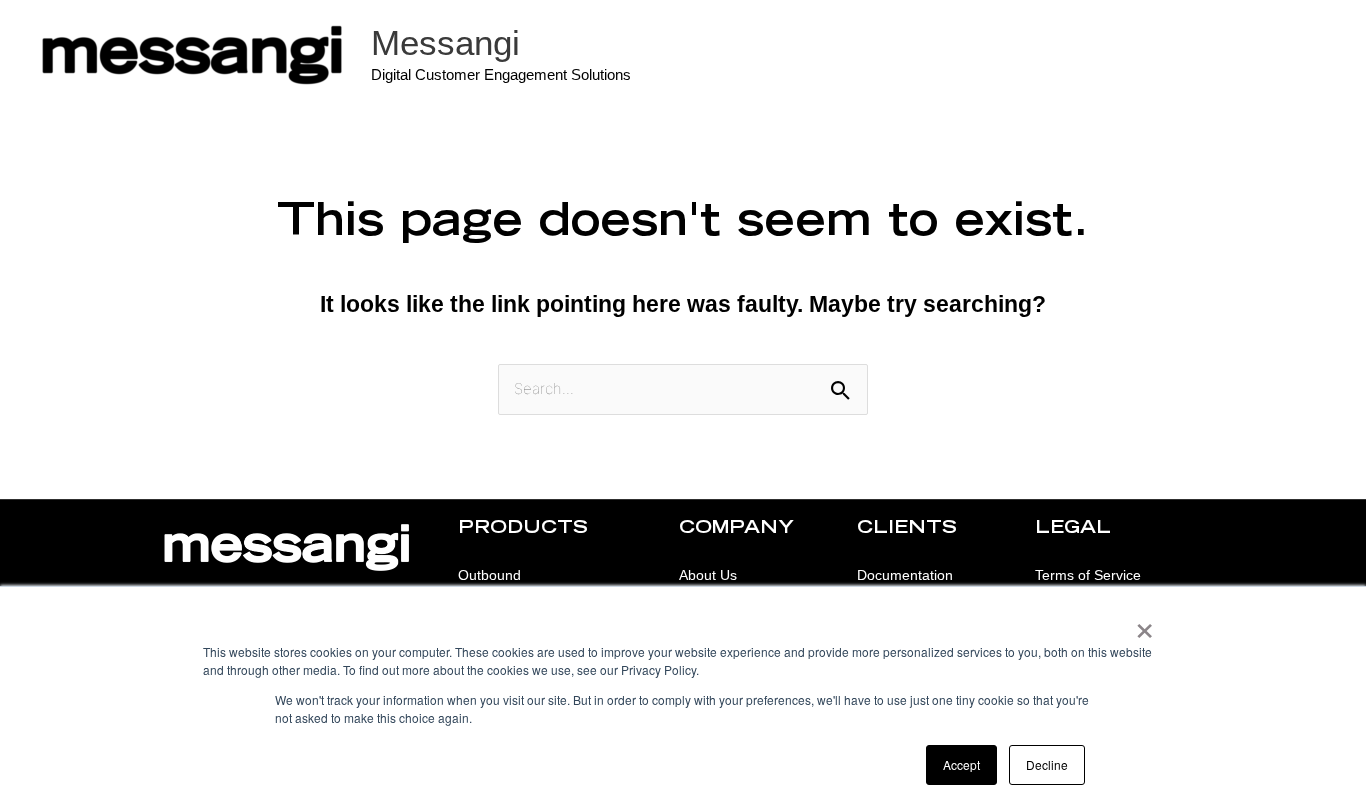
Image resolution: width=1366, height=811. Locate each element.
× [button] (1144, 624)
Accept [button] (961, 764)
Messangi (445, 42)
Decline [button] (1047, 764)
